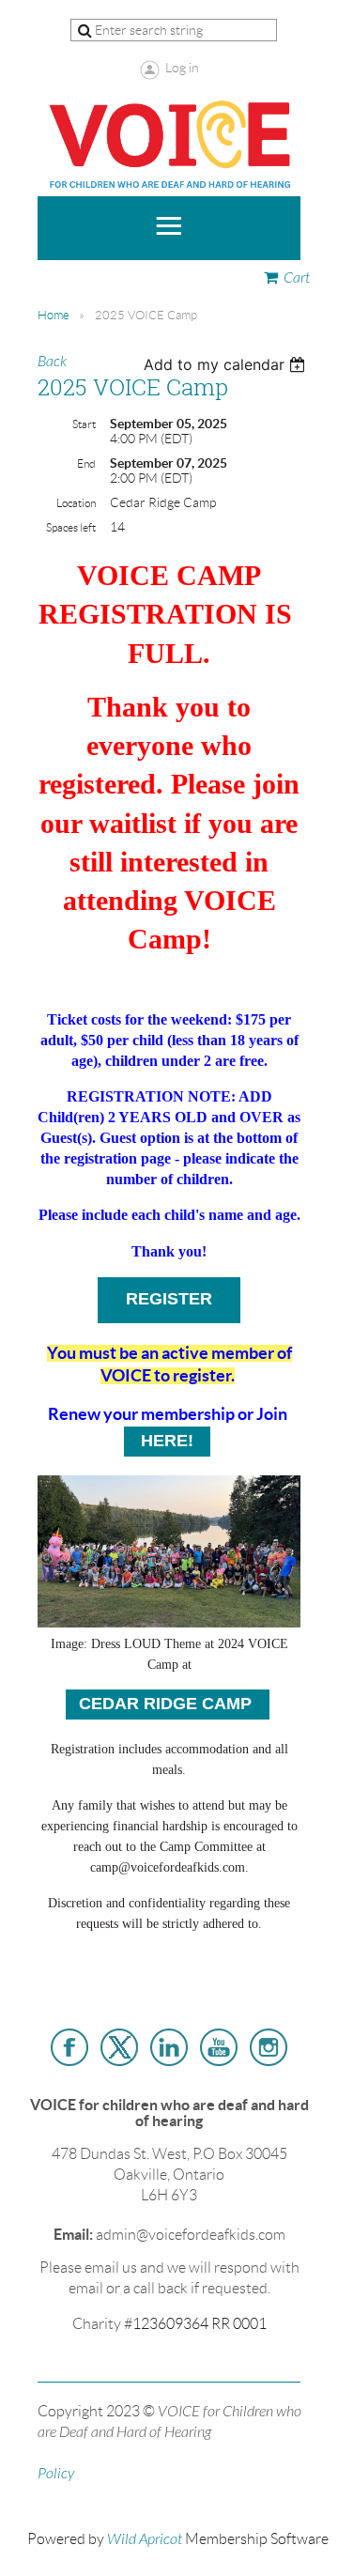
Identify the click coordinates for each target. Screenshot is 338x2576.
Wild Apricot (145, 2539)
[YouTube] (219, 2047)
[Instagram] (269, 2047)
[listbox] (227, 364)
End (86, 463)
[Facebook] (69, 2047)
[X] (119, 2047)
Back (52, 362)
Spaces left (71, 527)
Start (84, 424)
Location (76, 503)
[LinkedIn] (169, 2047)
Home (54, 315)
